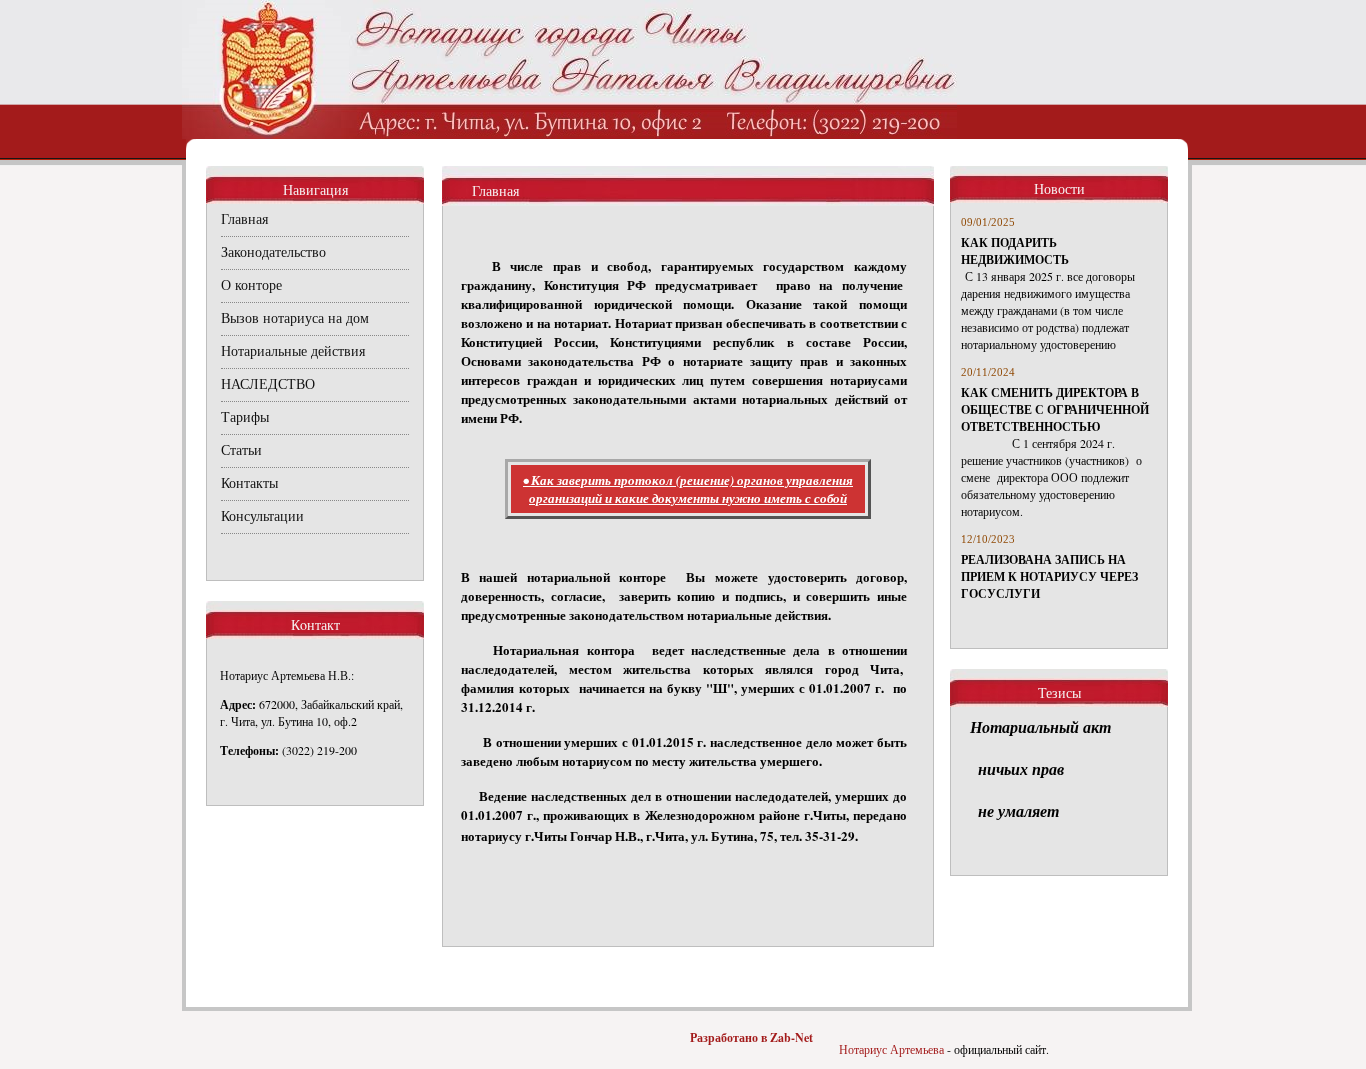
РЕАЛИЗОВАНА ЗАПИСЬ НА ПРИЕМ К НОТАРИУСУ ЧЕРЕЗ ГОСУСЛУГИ (1049, 576)
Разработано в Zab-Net (751, 1037)
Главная (244, 219)
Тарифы (245, 417)
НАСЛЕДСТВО (268, 384)
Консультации (262, 516)
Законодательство (273, 252)
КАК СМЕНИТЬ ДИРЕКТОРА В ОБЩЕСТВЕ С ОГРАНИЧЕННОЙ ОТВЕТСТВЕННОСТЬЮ (1055, 409)
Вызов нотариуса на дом (295, 318)
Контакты (249, 483)
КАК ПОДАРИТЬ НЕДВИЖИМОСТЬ (1015, 251)
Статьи (241, 450)
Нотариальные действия (293, 351)
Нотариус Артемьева (891, 1049)
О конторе (251, 285)
